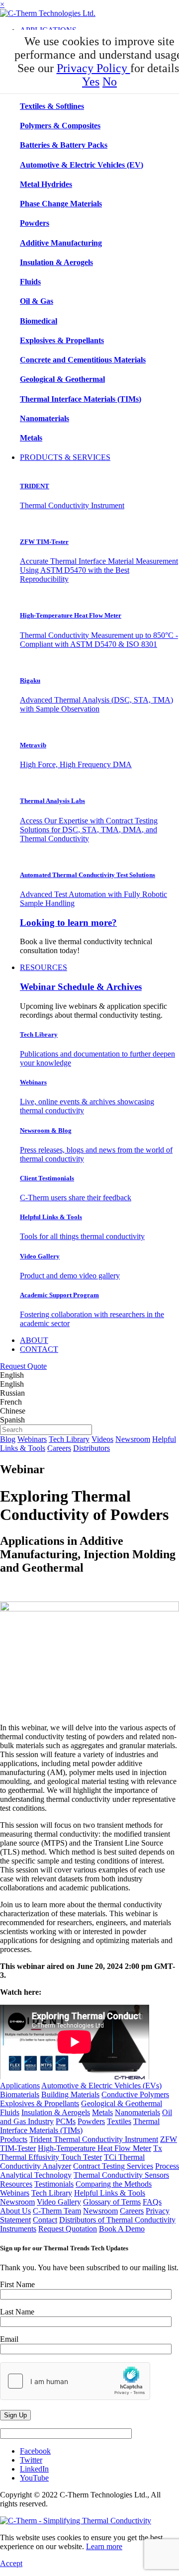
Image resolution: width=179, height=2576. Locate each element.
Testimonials (54, 2184)
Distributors (91, 1448)
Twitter (31, 2460)
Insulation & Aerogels (56, 2112)
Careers (59, 1448)
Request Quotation (68, 2229)
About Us (15, 2211)
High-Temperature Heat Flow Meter (94, 2148)
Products (14, 2139)
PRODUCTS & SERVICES (65, 457)
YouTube (34, 2478)
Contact (45, 2220)
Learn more (104, 2546)
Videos (102, 1439)
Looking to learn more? (68, 923)
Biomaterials (20, 2094)
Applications (20, 2086)
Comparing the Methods (114, 2184)
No (110, 82)
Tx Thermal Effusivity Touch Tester (81, 2153)
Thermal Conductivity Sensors (121, 2175)
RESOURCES (44, 967)
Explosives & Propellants (40, 2103)
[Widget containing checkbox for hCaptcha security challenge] (75, 2381)
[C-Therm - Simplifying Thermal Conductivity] (48, 13)
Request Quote (23, 1366)
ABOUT (34, 1340)
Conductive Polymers (135, 2094)
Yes (91, 82)
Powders (91, 2121)
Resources (16, 2184)
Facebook (35, 2451)
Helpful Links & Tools (110, 2193)
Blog (8, 1439)
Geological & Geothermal (122, 2103)
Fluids (10, 2112)
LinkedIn (34, 2469)
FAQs (152, 2202)
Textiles (119, 2121)
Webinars (32, 1439)
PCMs (66, 2121)
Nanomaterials (137, 2112)
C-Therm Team (57, 2211)
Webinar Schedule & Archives (81, 987)
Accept (11, 2563)
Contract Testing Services (113, 2166)
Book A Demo (122, 2229)
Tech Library (69, 1439)
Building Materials (70, 2094)
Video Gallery (59, 2202)
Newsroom (133, 1439)
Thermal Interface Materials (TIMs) (80, 2126)
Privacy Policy (93, 68)
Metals (102, 2112)
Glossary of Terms (112, 2202)
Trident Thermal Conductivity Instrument (94, 2139)
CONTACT (39, 1349)
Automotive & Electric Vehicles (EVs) (101, 2086)
